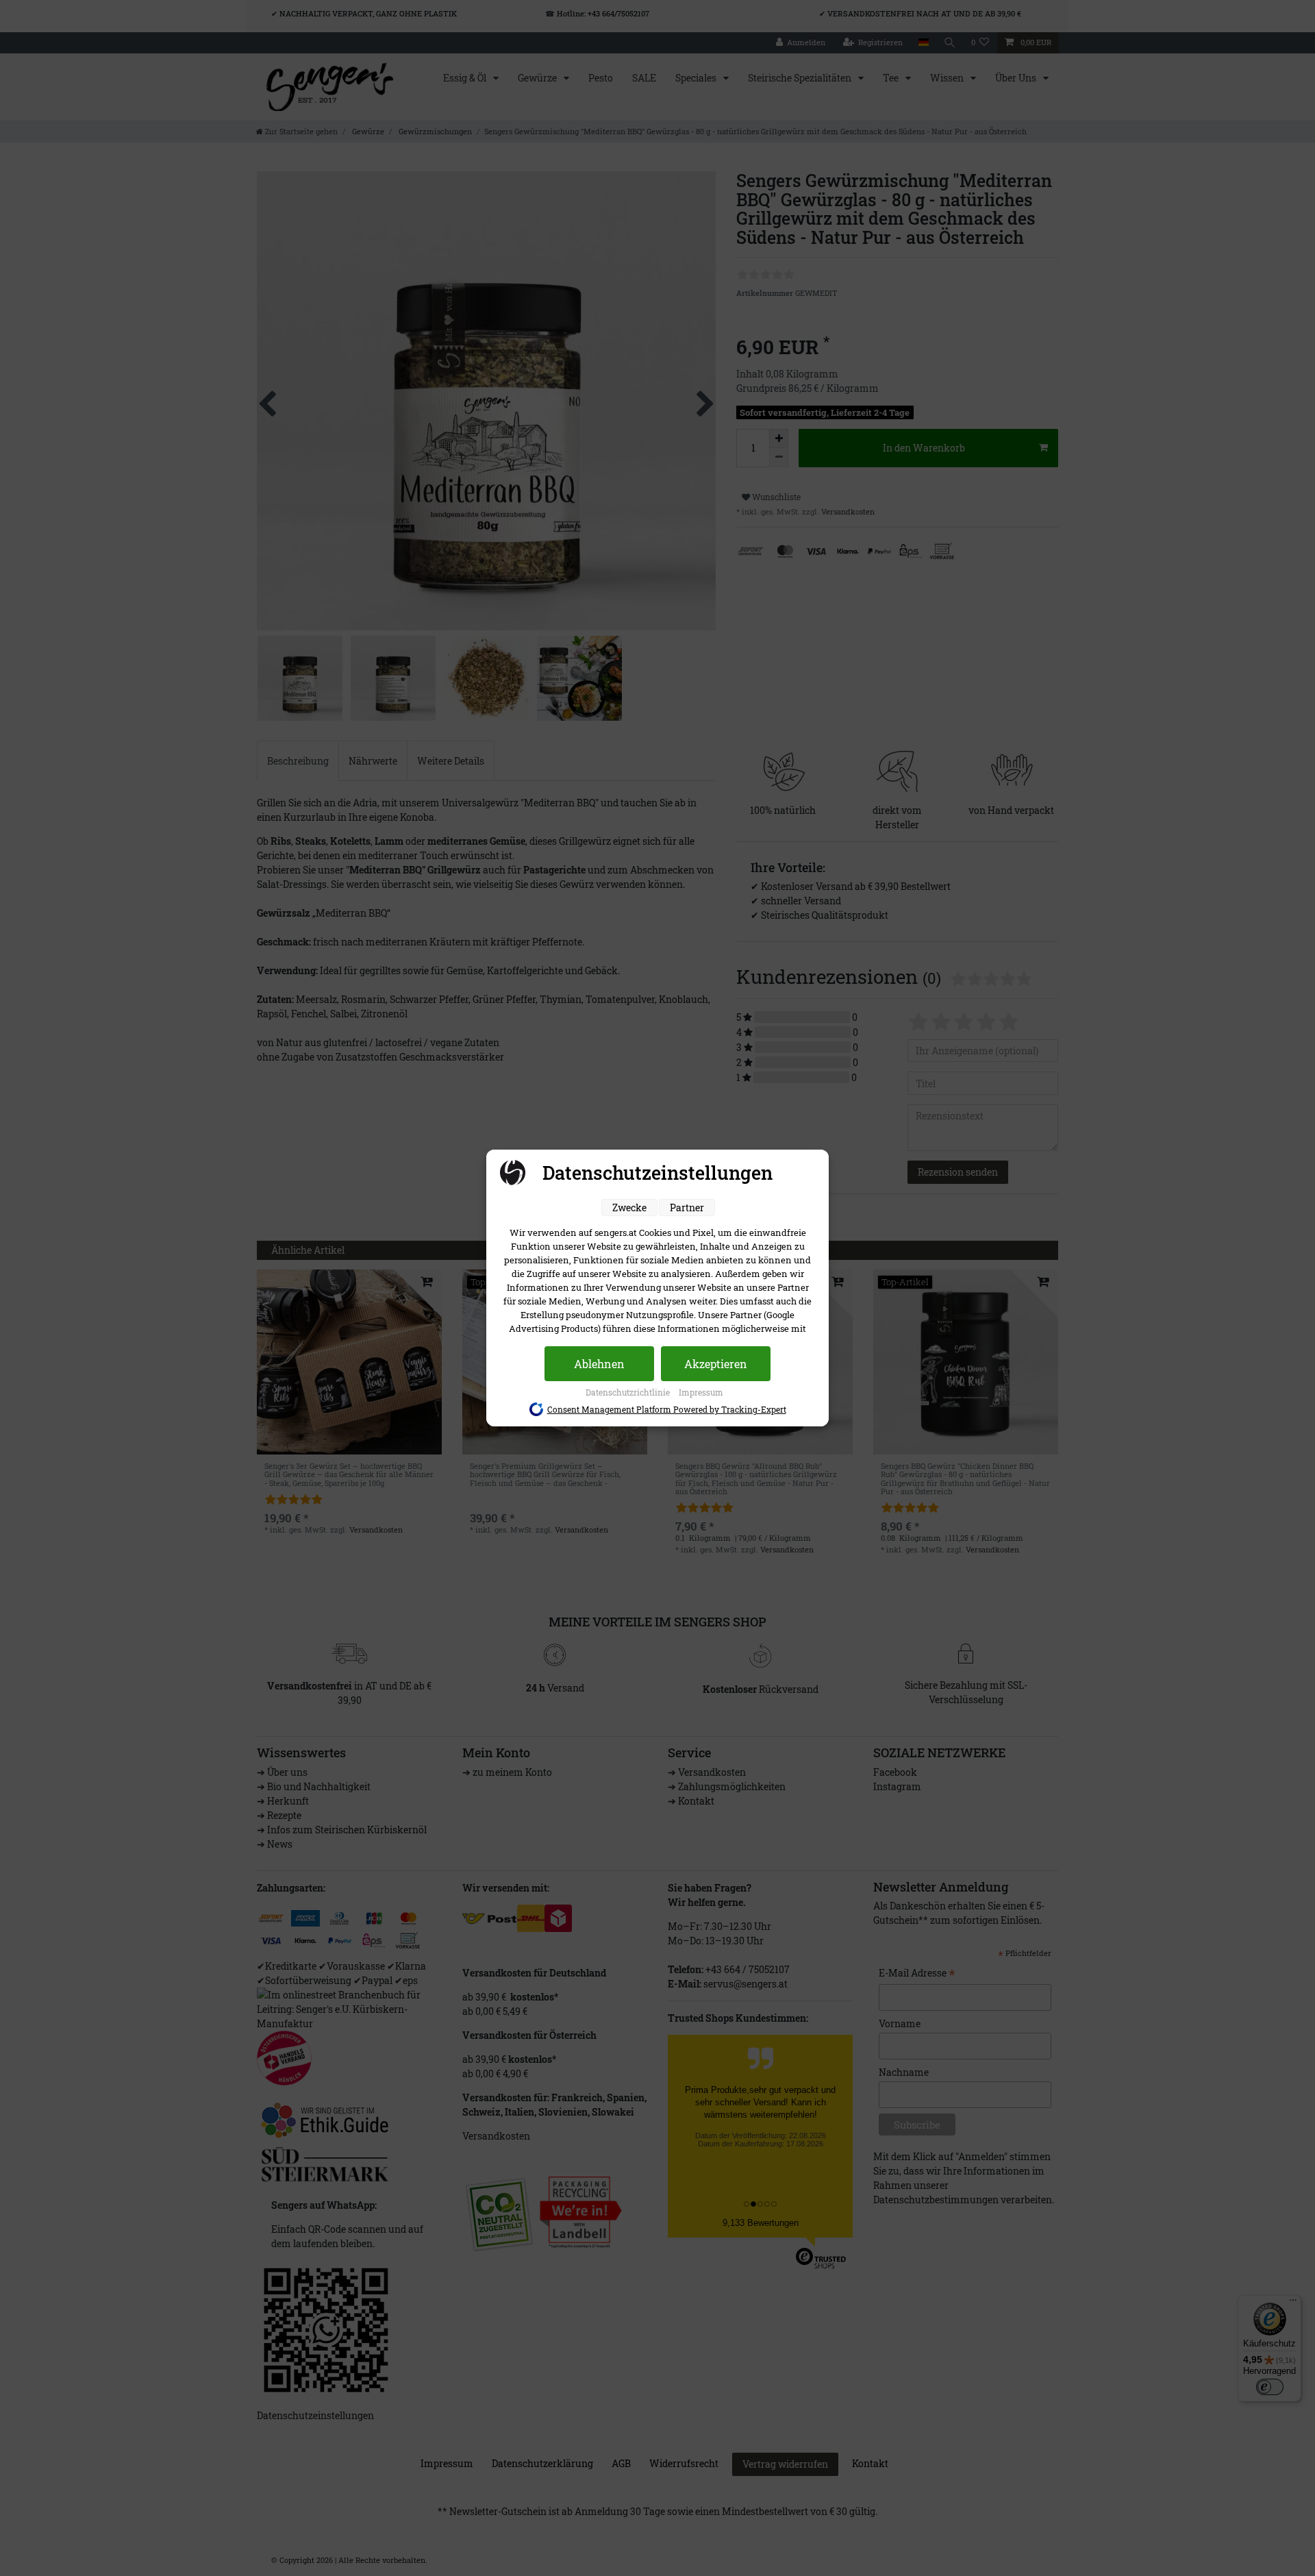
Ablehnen (599, 1364)
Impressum (701, 1392)
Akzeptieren (716, 1364)
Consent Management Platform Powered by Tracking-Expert (667, 1409)
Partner (687, 1207)
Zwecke (629, 1207)
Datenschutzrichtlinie (629, 1392)
